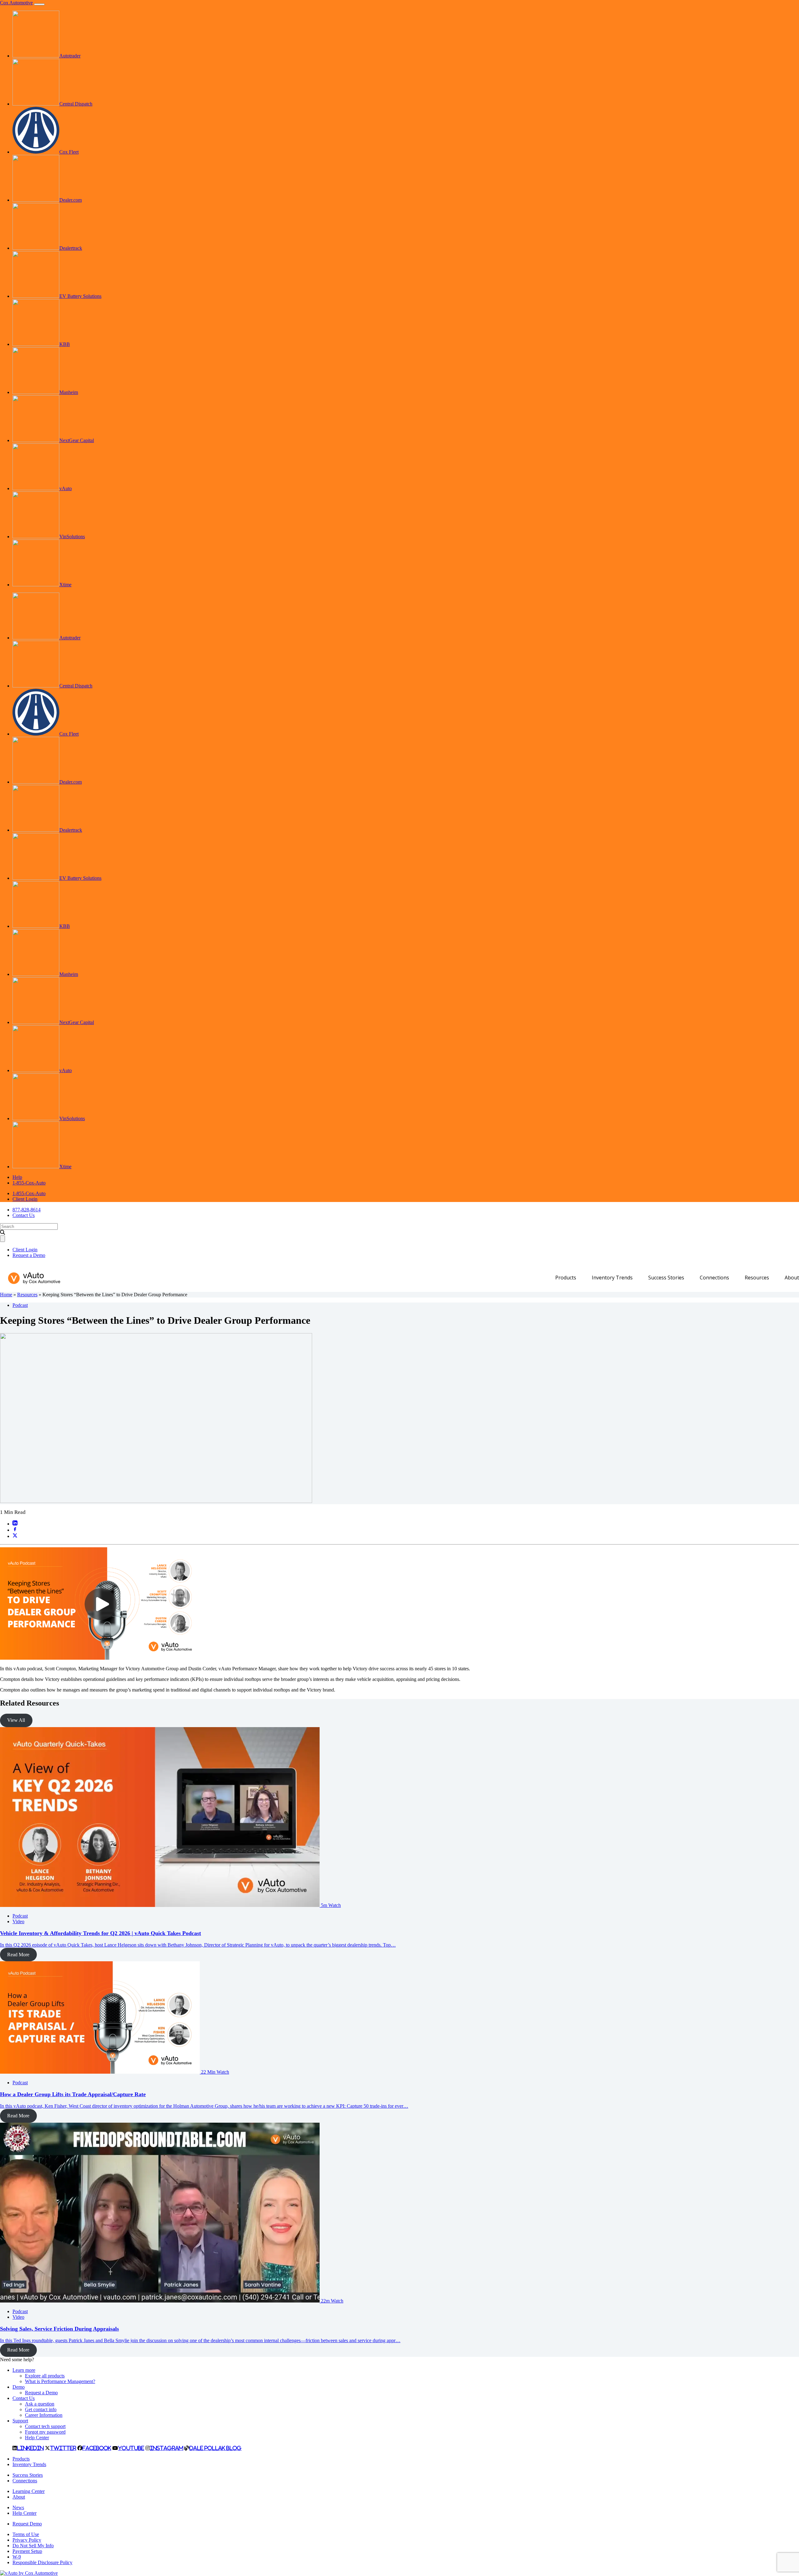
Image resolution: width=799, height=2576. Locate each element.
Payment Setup (27, 2551)
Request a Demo (29, 1255)
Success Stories (666, 1278)
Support (20, 2421)
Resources (757, 1278)
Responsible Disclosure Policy (42, 2562)
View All (16, 1720)
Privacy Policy (27, 2540)
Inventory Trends (612, 1278)
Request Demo (27, 2524)
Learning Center (29, 2491)
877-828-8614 (27, 1210)
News (18, 2507)
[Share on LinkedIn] (15, 1524)
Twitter (63, 2448)
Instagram (167, 2448)
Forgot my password (45, 2432)
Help (17, 1177)
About (792, 1278)
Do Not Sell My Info (33, 2546)
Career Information (44, 2415)
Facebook (97, 2448)
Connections (714, 1278)
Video (18, 1921)
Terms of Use (26, 2534)
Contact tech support (45, 2426)
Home (6, 1295)
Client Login (25, 1199)
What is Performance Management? (60, 2381)
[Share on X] (15, 1536)
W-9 (17, 2557)
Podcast (20, 1305)
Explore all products (45, 2376)
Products (566, 1278)
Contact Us (24, 1215)
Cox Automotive (16, 3)
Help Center (37, 2438)
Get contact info (41, 2409)
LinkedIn (30, 2448)
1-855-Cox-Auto (29, 1183)
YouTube (131, 2448)
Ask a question (40, 2404)
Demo (19, 2387)
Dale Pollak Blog (216, 2448)
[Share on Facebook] (15, 1530)
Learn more (24, 2370)
